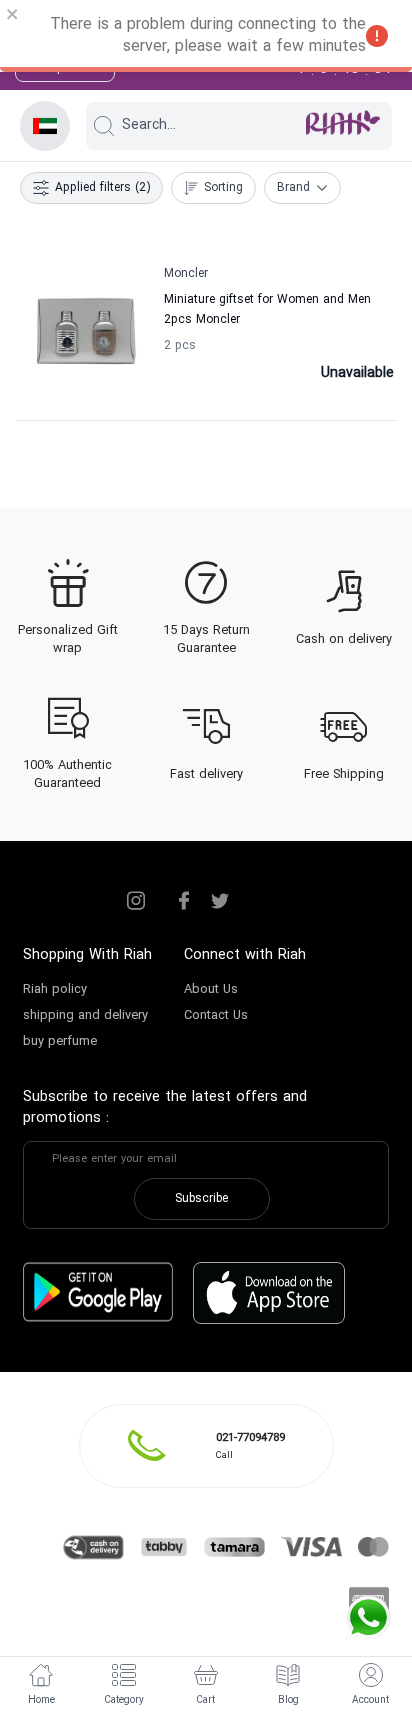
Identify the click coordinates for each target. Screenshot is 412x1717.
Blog (288, 1700)
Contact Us (216, 1016)
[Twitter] (220, 901)
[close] (13, 17)
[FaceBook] (184, 901)
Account (370, 1700)
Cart (205, 1700)
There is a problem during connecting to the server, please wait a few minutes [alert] (208, 36)
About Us (211, 990)
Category (124, 1700)
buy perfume (60, 1042)
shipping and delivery (85, 1016)
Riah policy (55, 990)
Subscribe (201, 1199)
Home (41, 1700)
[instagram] (136, 901)
